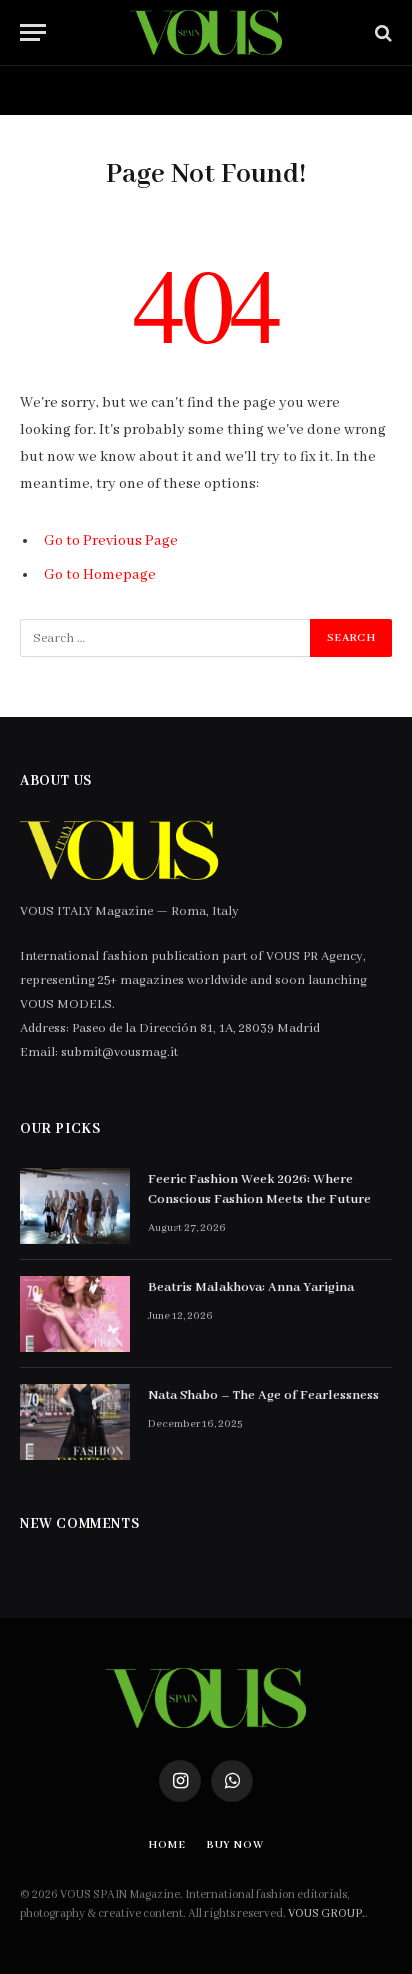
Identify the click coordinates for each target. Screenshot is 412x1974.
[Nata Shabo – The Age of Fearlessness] (75, 1422)
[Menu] (33, 32)
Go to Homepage (100, 575)
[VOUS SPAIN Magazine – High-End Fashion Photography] (205, 32)
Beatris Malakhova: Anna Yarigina (251, 1287)
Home (51, 90)
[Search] (381, 32)
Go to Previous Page (111, 541)
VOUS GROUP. (326, 1913)
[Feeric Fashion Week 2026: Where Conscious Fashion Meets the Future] (75, 1206)
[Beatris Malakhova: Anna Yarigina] (75, 1314)
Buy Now (158, 90)
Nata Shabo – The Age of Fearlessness (263, 1395)
